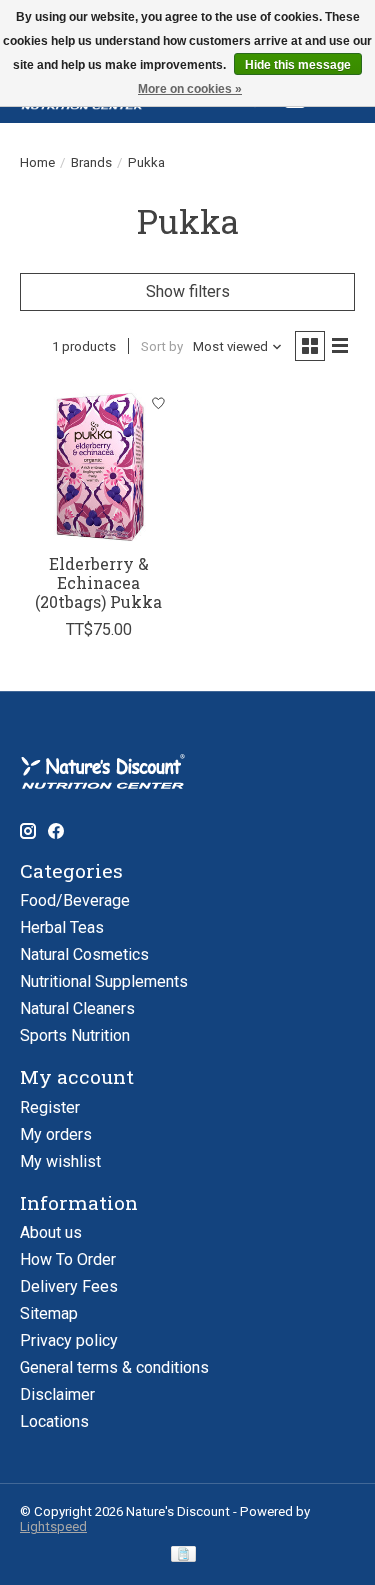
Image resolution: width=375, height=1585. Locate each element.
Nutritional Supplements (104, 981)
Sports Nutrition (75, 1035)
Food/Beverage (75, 900)
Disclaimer (57, 1394)
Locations (54, 1421)
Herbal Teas (62, 927)
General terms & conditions (114, 1367)
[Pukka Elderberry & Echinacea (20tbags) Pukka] (98, 463)
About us (51, 1232)
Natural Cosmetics (84, 954)
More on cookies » (190, 89)
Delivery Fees (69, 1286)
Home (37, 162)
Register (50, 1107)
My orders (56, 1134)
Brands (91, 162)
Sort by (162, 346)
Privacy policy (69, 1340)
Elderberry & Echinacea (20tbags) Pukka (98, 582)
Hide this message (298, 65)
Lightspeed (53, 1526)
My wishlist (60, 1161)
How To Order (68, 1259)
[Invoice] (183, 1555)
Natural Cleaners (77, 1008)
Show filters (188, 291)
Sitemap (49, 1313)
